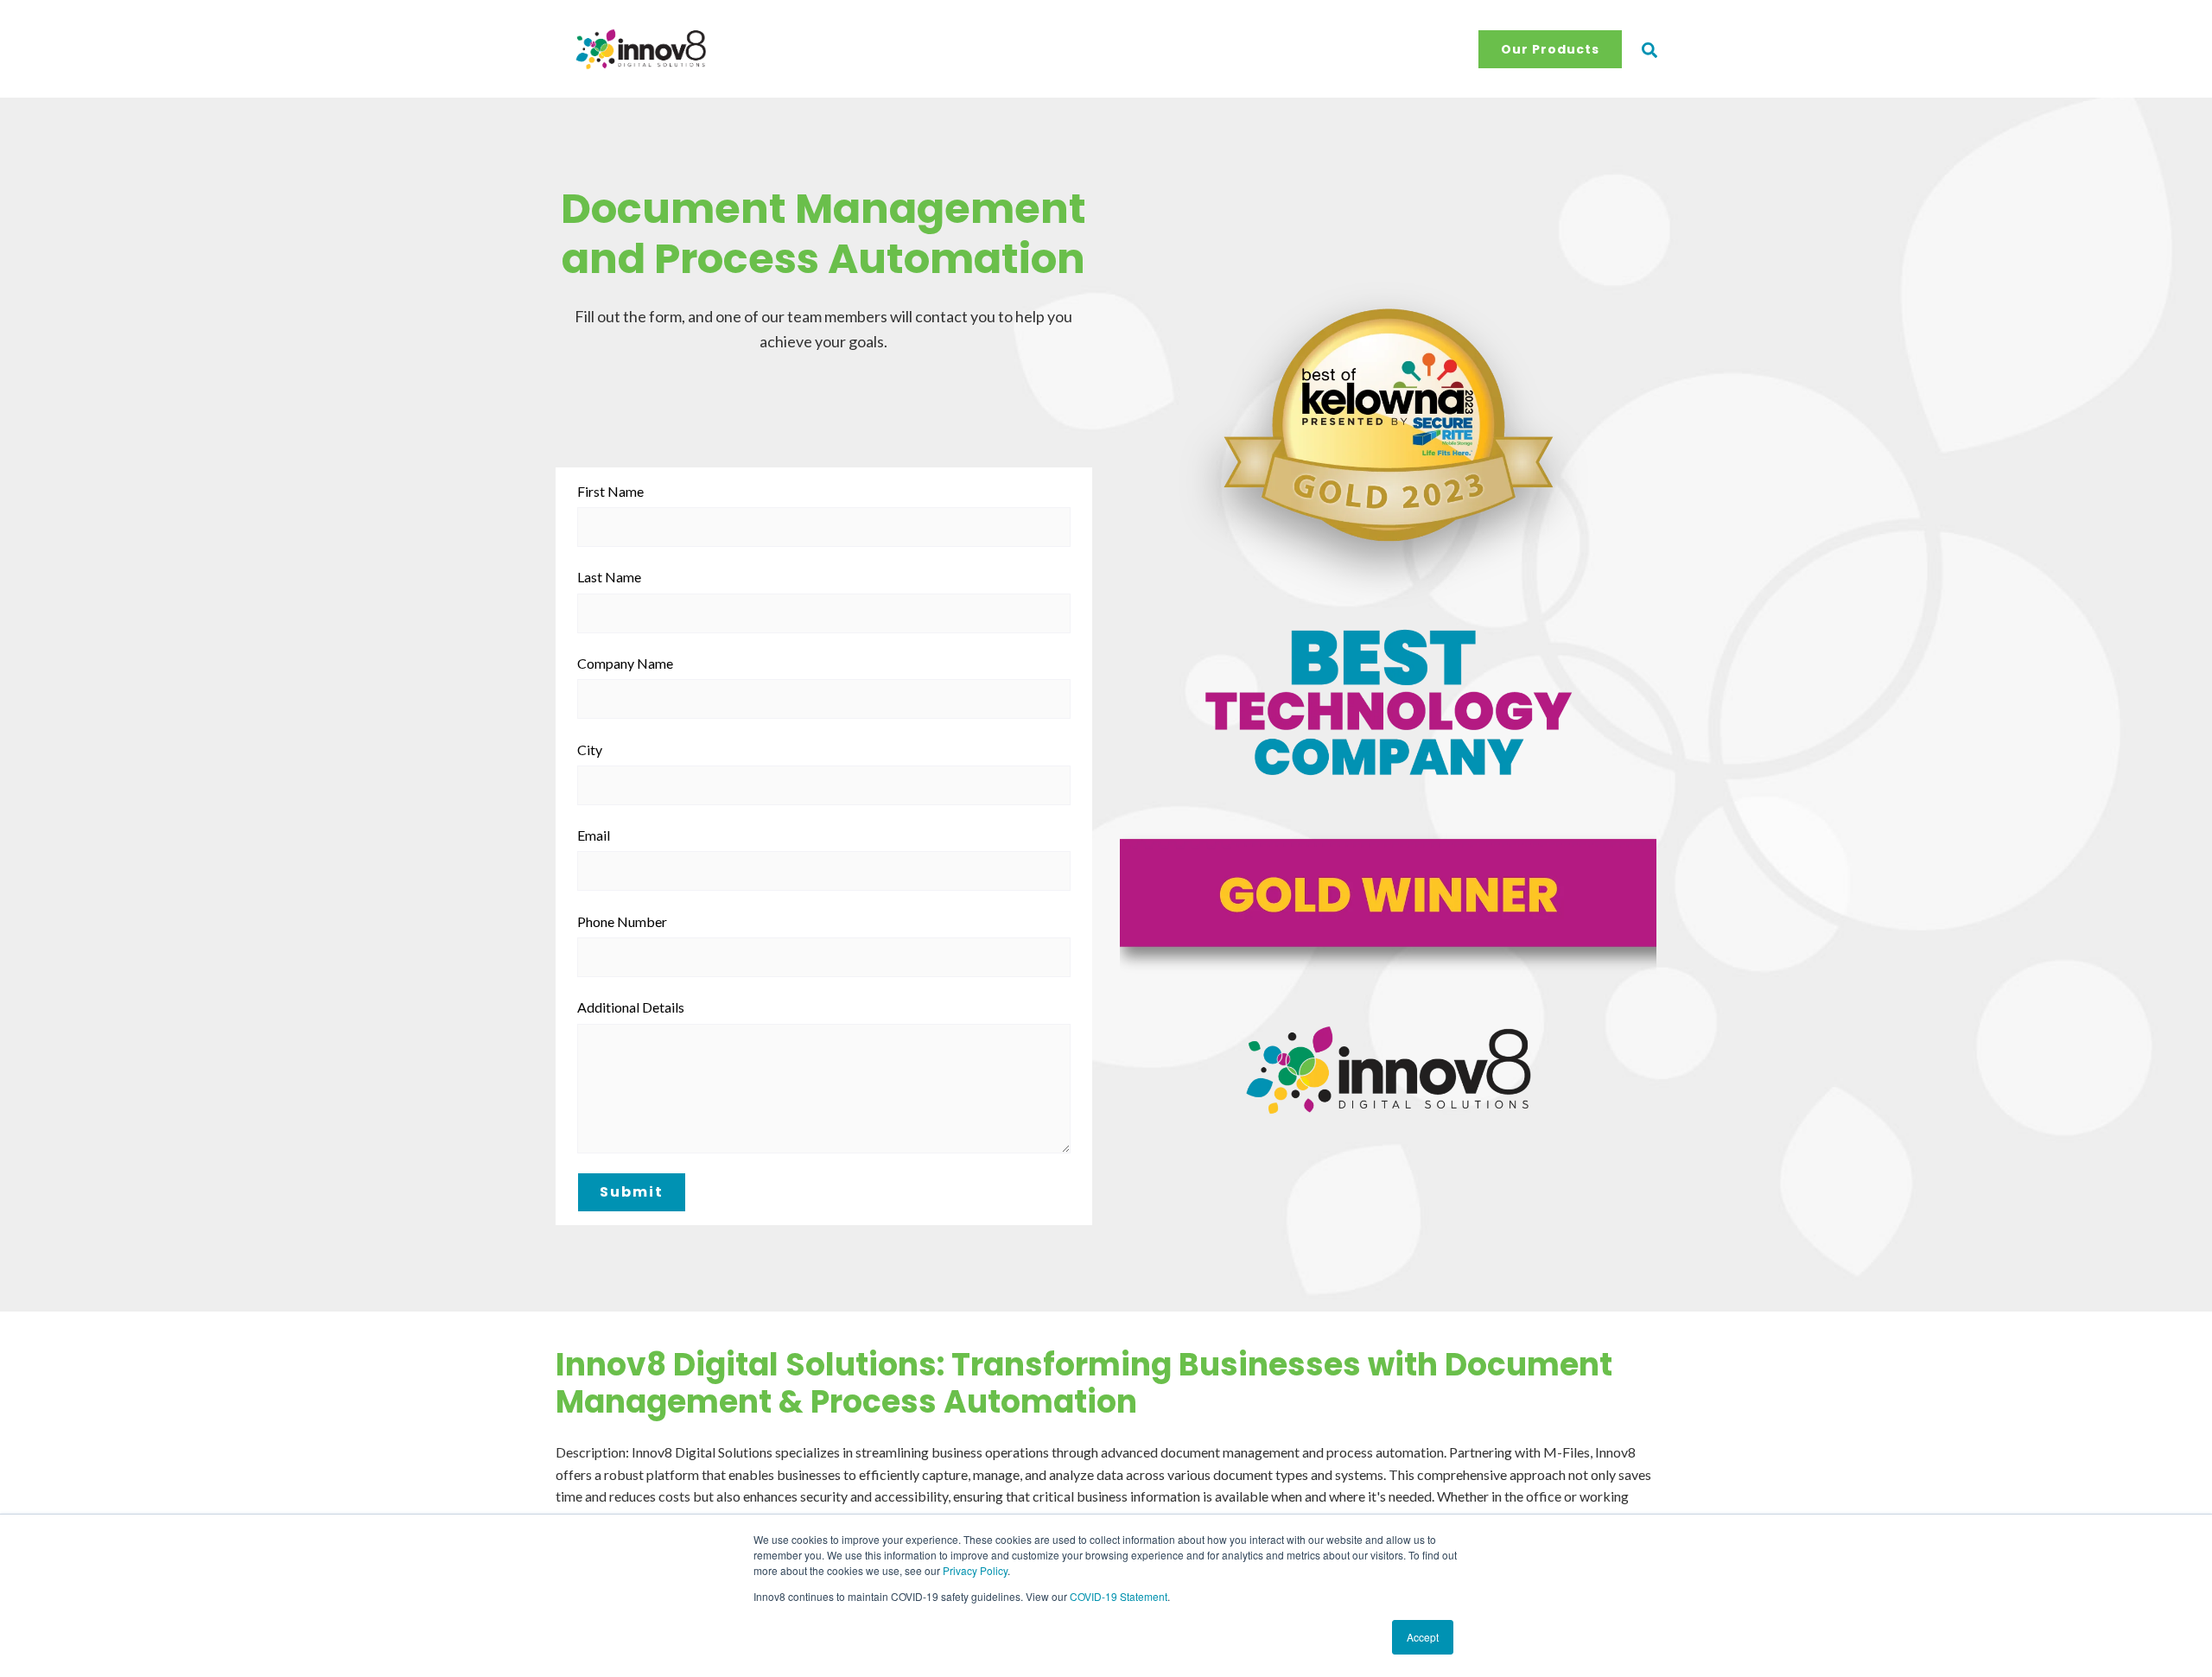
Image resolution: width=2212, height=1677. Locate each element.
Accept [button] (1423, 1637)
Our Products (1550, 49)
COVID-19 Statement (1119, 1596)
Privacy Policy (975, 1570)
